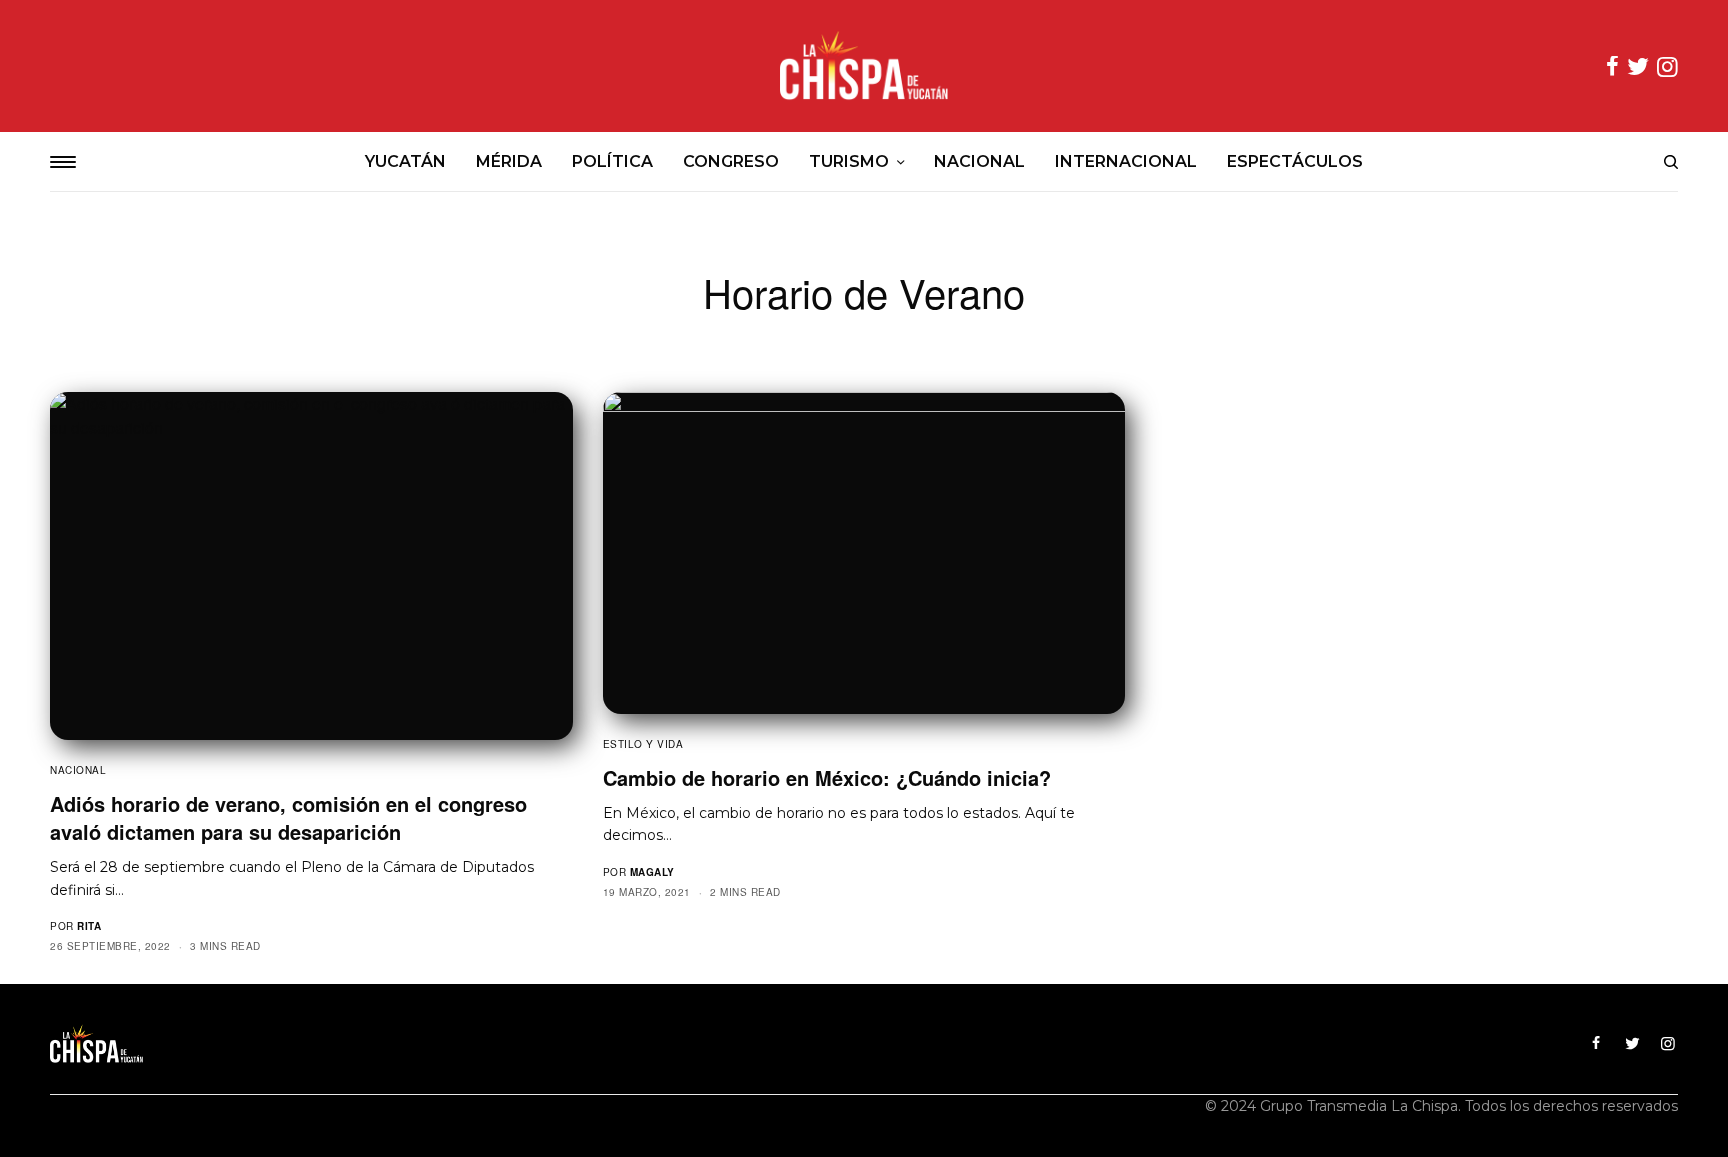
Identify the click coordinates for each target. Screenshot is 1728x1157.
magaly (652, 872)
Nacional (78, 770)
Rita (89, 926)
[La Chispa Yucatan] (864, 66)
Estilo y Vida (643, 744)
